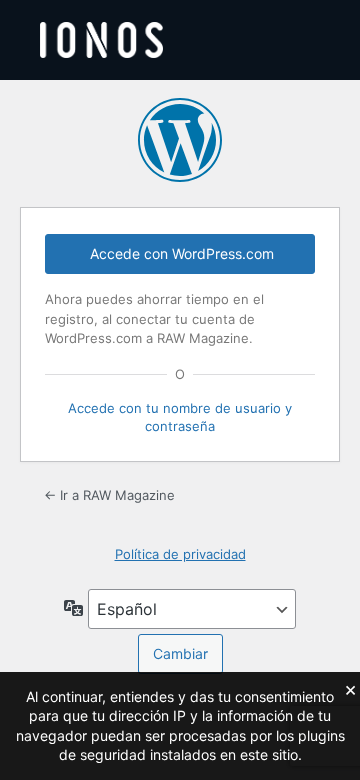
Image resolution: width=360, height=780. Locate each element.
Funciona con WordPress (180, 140)
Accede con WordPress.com (182, 253)
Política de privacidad (180, 554)
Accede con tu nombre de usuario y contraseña (180, 417)
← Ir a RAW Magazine (109, 495)
